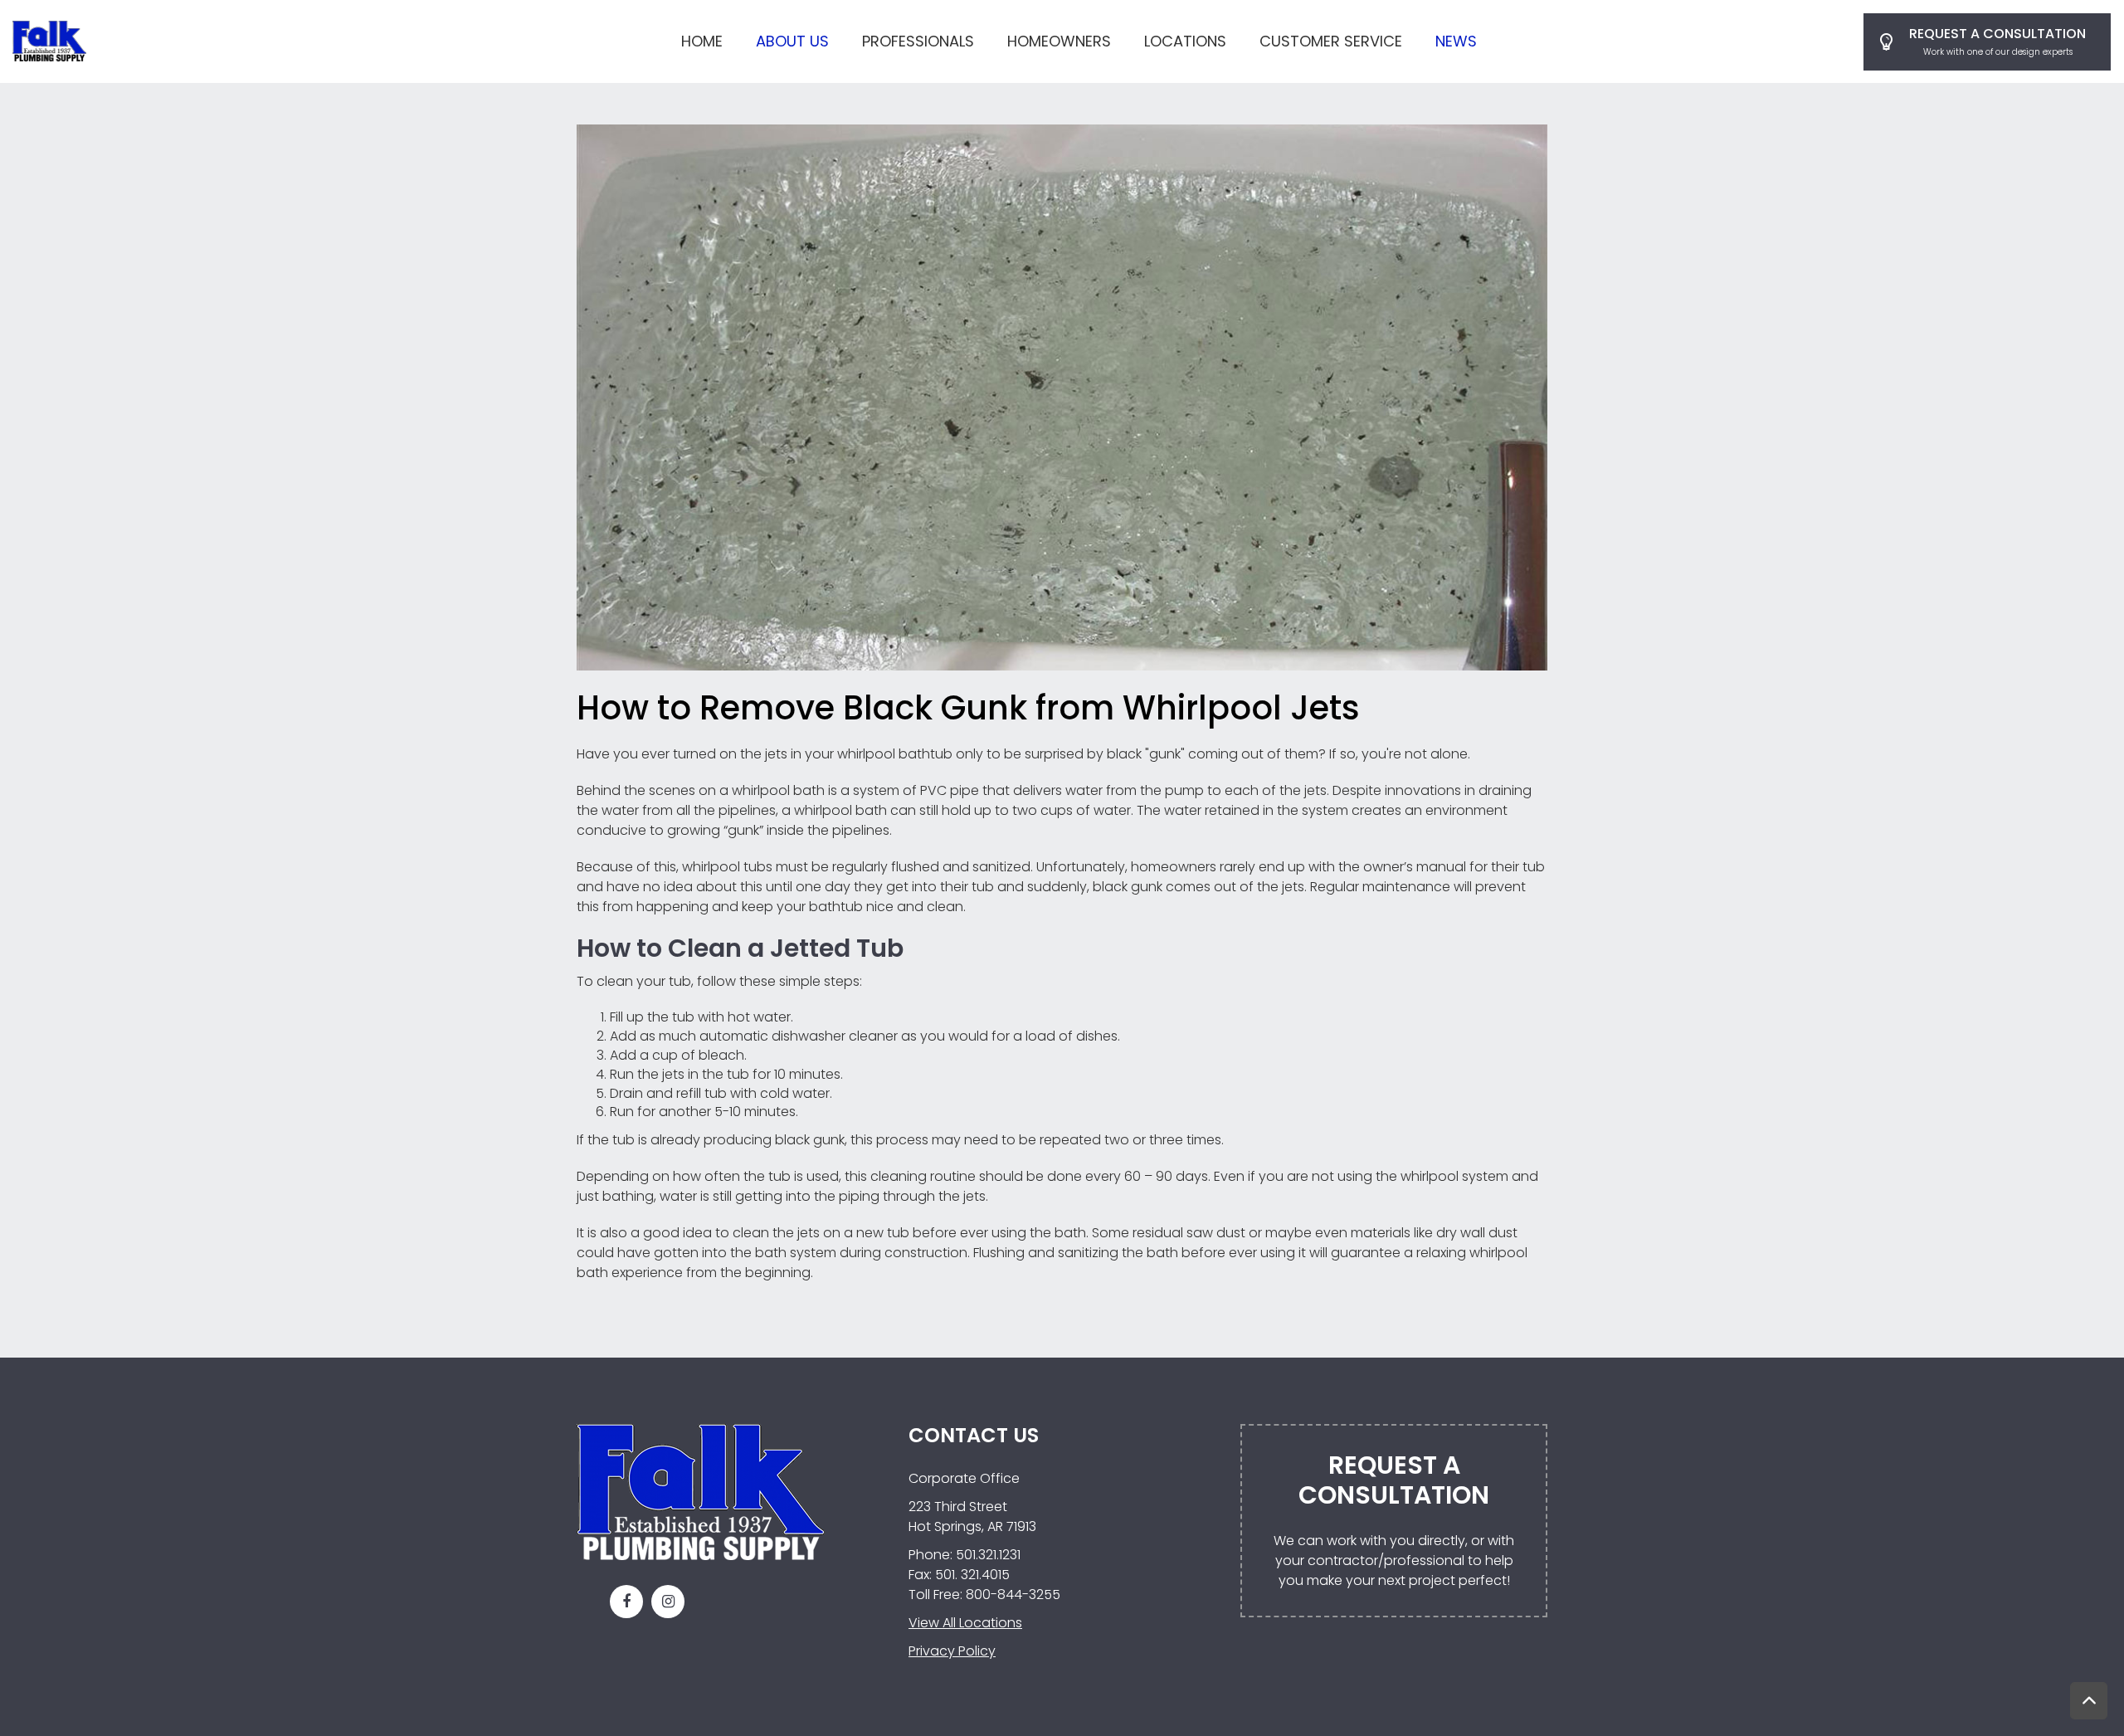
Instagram (668, 1602)
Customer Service (1331, 41)
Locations (1185, 41)
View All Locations (965, 1623)
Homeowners (1059, 41)
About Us (792, 41)
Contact (1987, 42)
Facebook (626, 1602)
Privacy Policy (952, 1651)
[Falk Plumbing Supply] (49, 40)
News (1456, 41)
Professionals (918, 41)
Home (702, 41)
